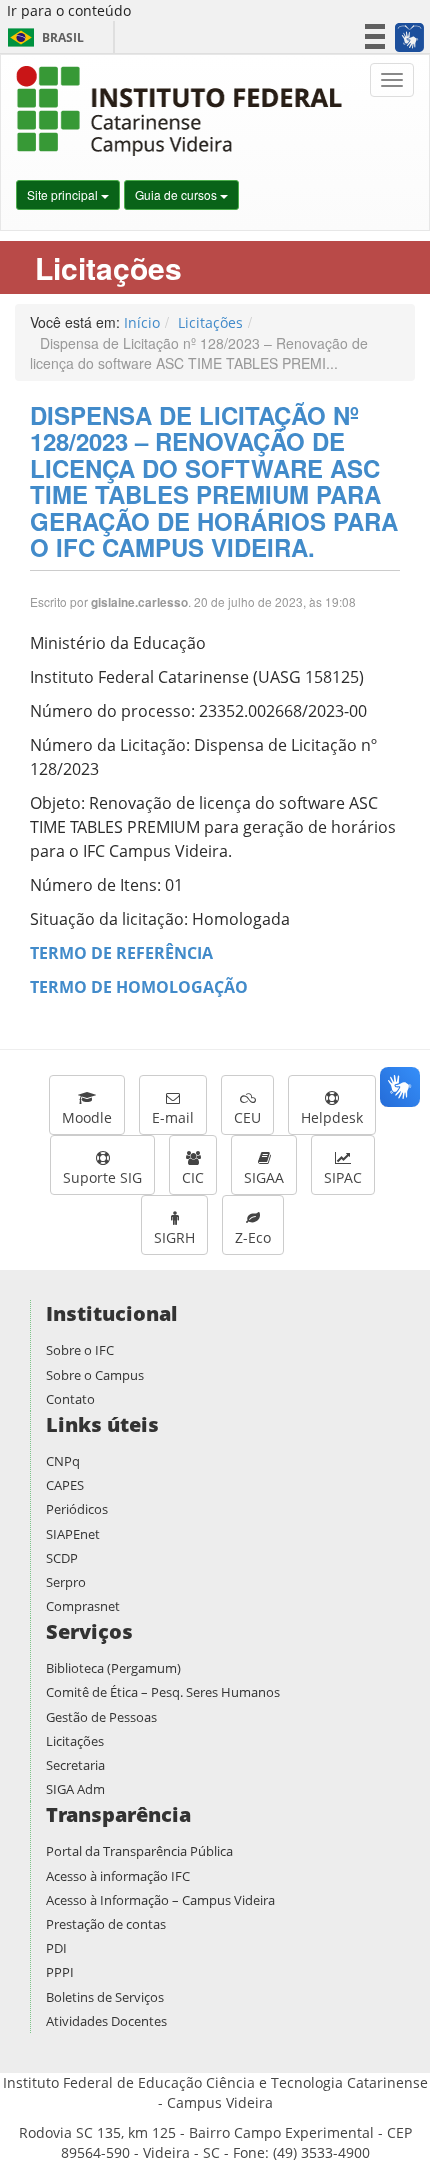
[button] (408, 37)
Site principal (64, 194)
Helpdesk (332, 1117)
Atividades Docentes (106, 2021)
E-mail (173, 1117)
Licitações (210, 322)
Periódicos (77, 1509)
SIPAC (343, 1177)
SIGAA (264, 1177)
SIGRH (174, 1237)
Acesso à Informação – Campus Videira (160, 1900)
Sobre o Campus (95, 1375)
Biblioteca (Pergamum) (113, 1668)
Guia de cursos (177, 194)
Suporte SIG (102, 1177)
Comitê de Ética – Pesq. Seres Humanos (163, 1692)
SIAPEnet (73, 1534)
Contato (70, 1399)
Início (142, 322)
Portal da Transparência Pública (139, 1851)
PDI (56, 1948)
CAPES (65, 1485)
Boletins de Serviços (105, 1997)
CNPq (63, 1461)
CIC (193, 1177)
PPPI (60, 1972)
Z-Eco (253, 1237)
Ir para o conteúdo (69, 10)
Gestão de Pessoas (101, 1717)
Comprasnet (83, 1606)
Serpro (66, 1582)
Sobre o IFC (80, 1350)
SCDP (62, 1558)
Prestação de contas (106, 1924)
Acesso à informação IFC (118, 1876)
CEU (247, 1117)
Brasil (42, 37)
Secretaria (75, 1765)
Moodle (87, 1117)
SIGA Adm (75, 1789)
